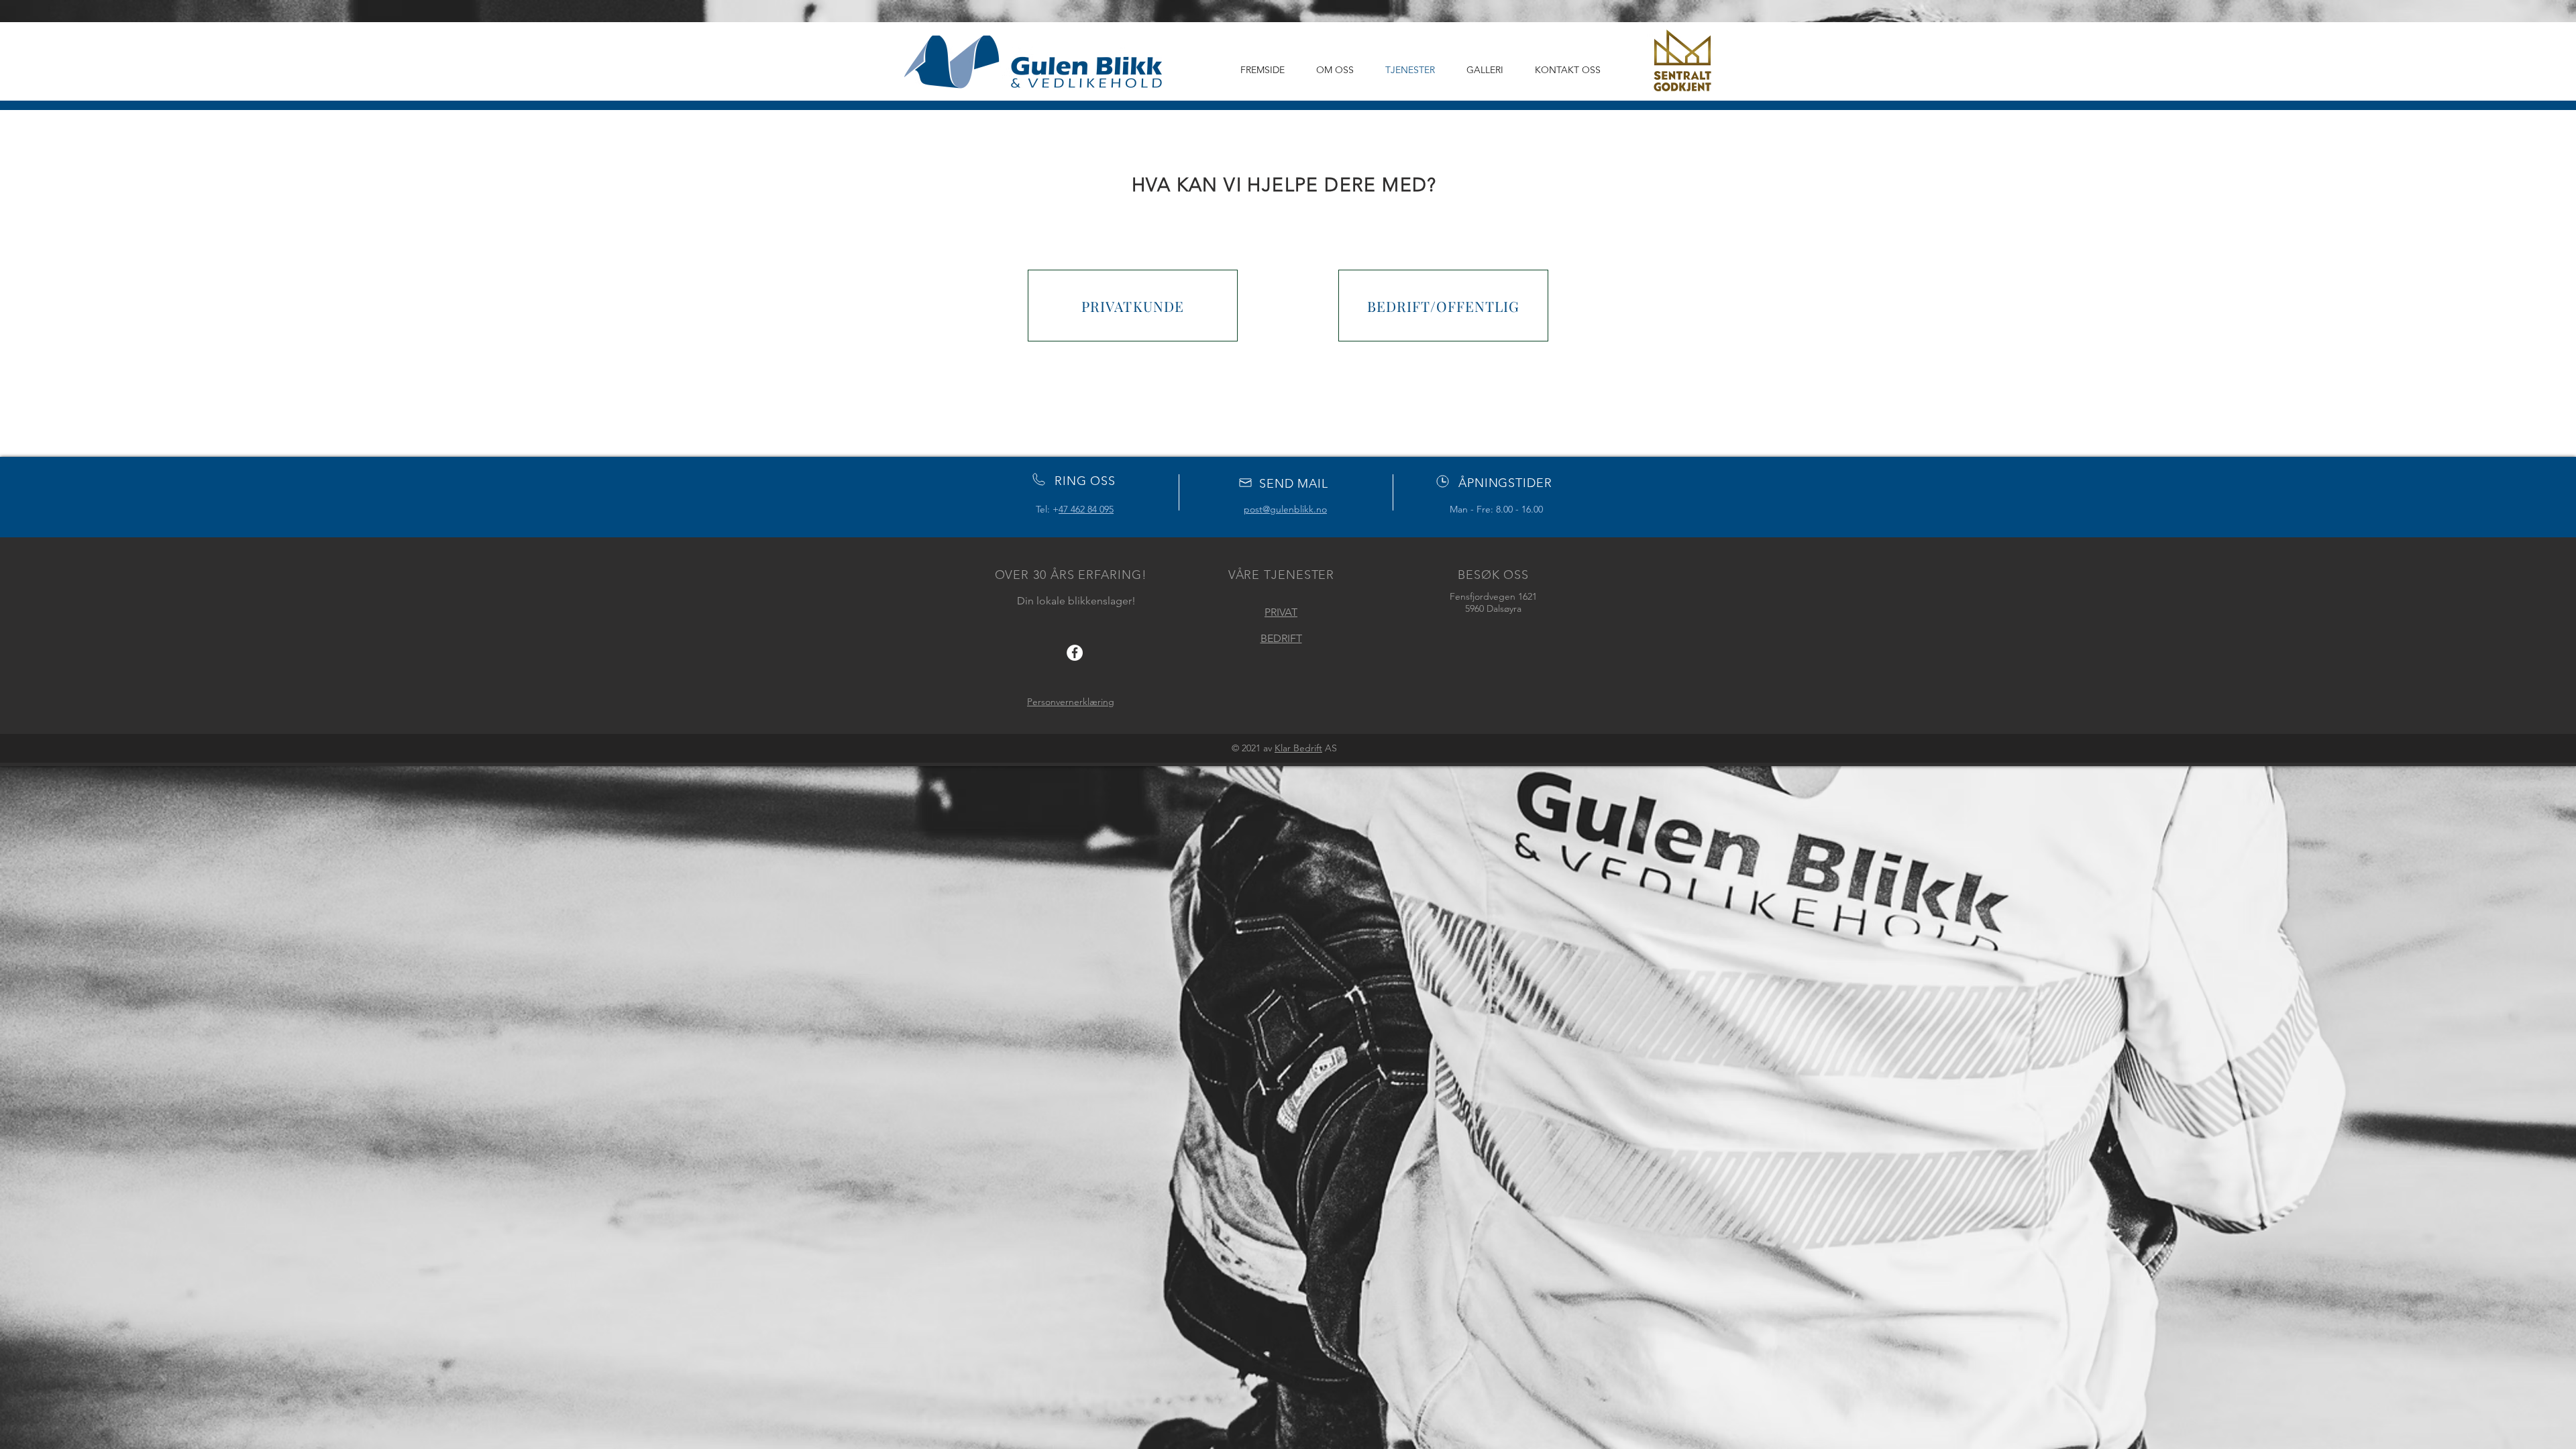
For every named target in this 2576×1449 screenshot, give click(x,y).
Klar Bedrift (1298, 748)
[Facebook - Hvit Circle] (1075, 653)
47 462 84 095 (1086, 509)
